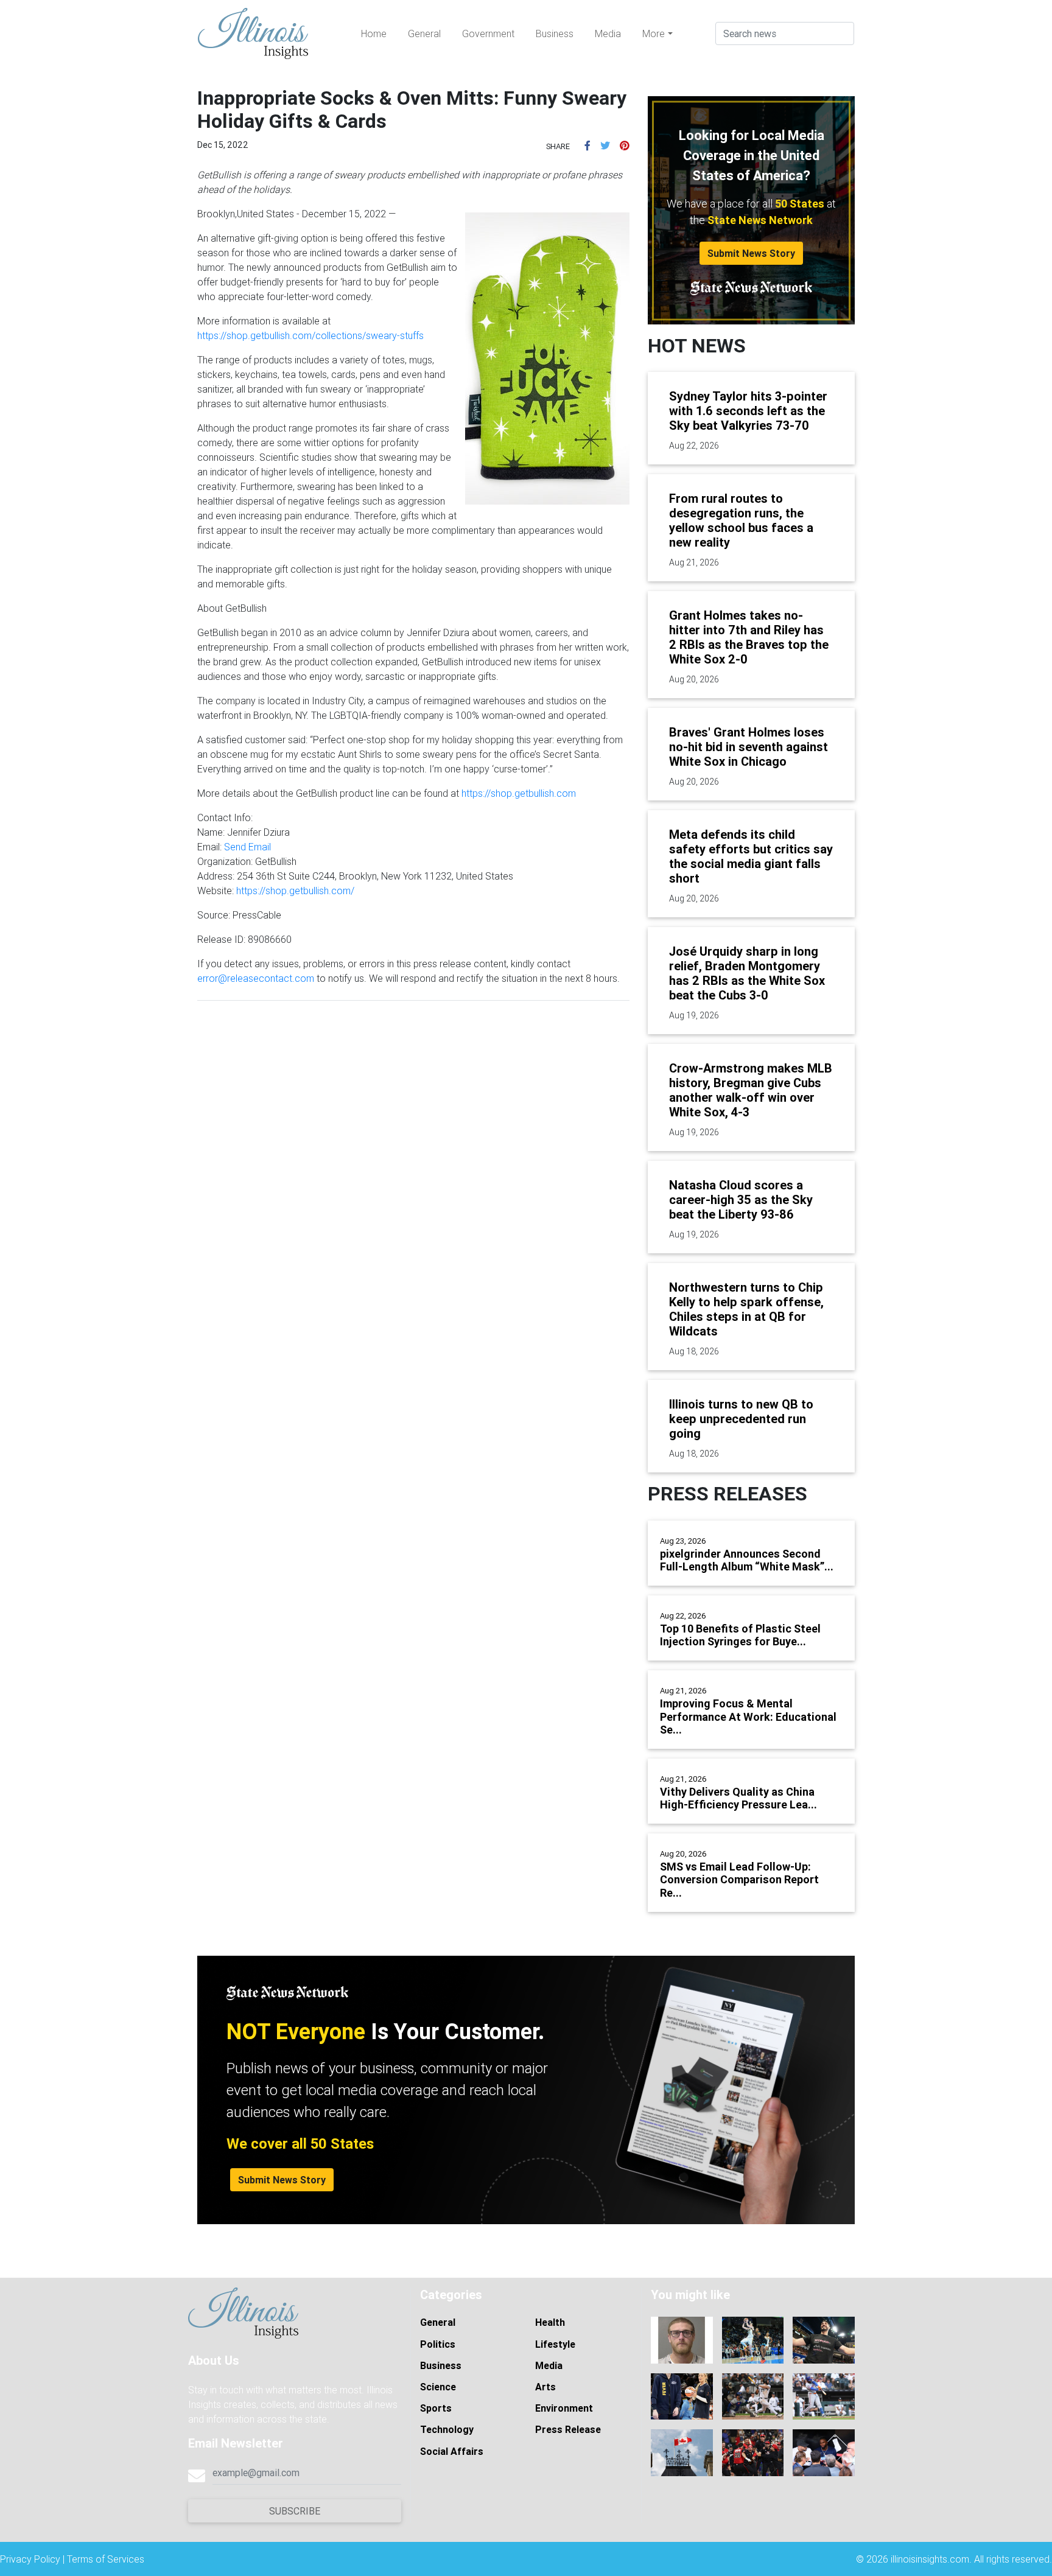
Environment (564, 2408)
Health (550, 2322)
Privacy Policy (30, 2559)
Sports (436, 2408)
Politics (438, 2344)
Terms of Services (106, 2559)
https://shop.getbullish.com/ (295, 891)
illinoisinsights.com (930, 2559)
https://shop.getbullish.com (519, 793)
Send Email (247, 847)
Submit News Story (751, 253)
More (654, 33)
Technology (447, 2429)
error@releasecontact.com (256, 978)
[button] (587, 145)
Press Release (568, 2429)
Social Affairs (452, 2451)
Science (438, 2387)
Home (374, 33)
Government (488, 33)
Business (555, 33)
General (424, 33)
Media (608, 33)
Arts (545, 2387)
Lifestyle (555, 2344)
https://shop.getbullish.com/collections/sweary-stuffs (310, 335)
